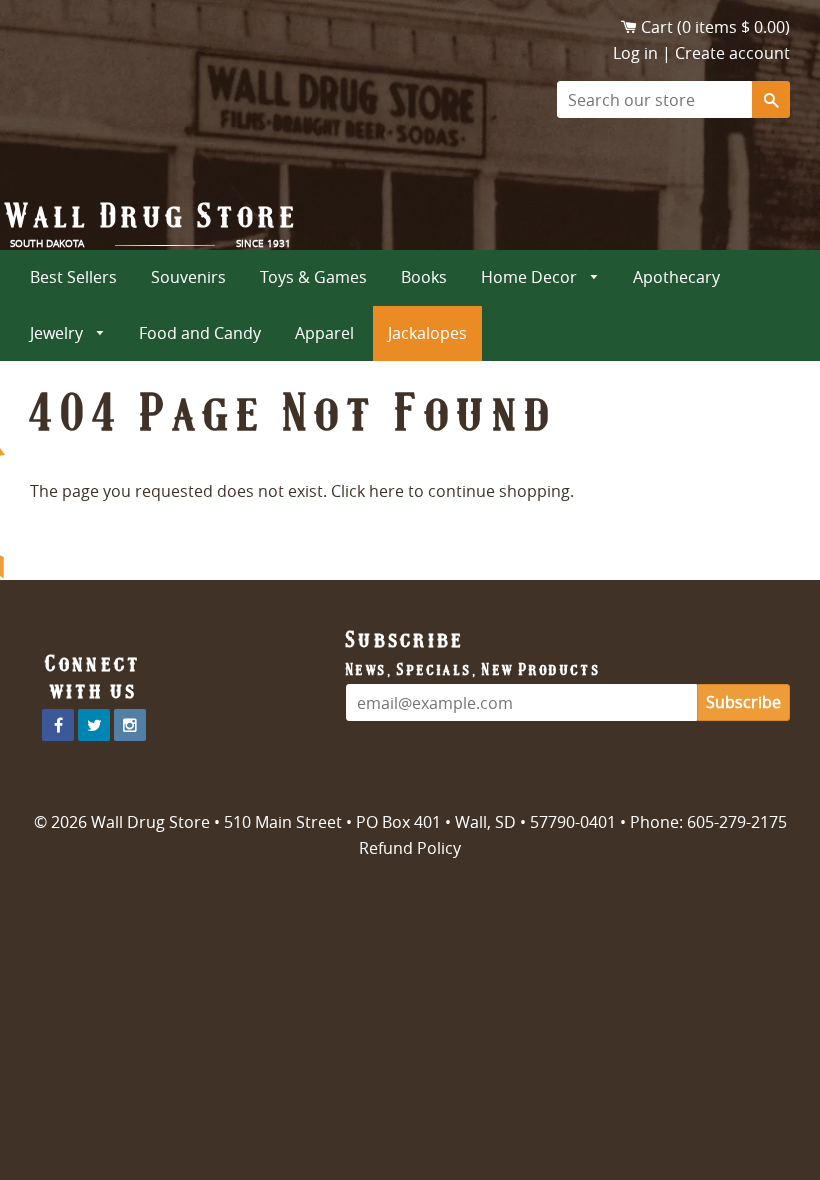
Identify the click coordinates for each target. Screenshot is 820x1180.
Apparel (324, 333)
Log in (635, 53)
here (386, 491)
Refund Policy (410, 848)
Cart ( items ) (715, 27)
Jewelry (58, 333)
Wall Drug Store (153, 216)
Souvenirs (188, 277)
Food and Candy (200, 333)
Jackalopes (427, 333)
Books (424, 277)
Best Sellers (73, 277)
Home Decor (531, 277)
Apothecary (676, 277)
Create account (732, 53)
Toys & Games (313, 277)
